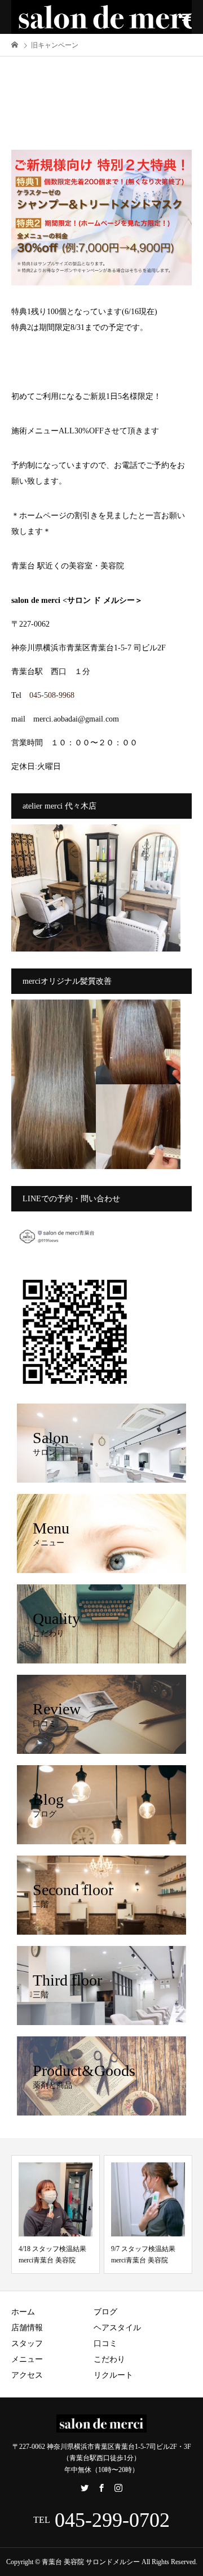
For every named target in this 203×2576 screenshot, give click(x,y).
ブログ (105, 2312)
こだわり (109, 2359)
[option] (56, 2214)
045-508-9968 (52, 695)
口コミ (105, 2343)
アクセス (27, 2375)
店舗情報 (27, 2328)
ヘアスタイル (117, 2328)
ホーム (23, 2312)
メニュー (27, 2359)
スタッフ (27, 2343)
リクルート (113, 2375)
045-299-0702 (112, 2520)
